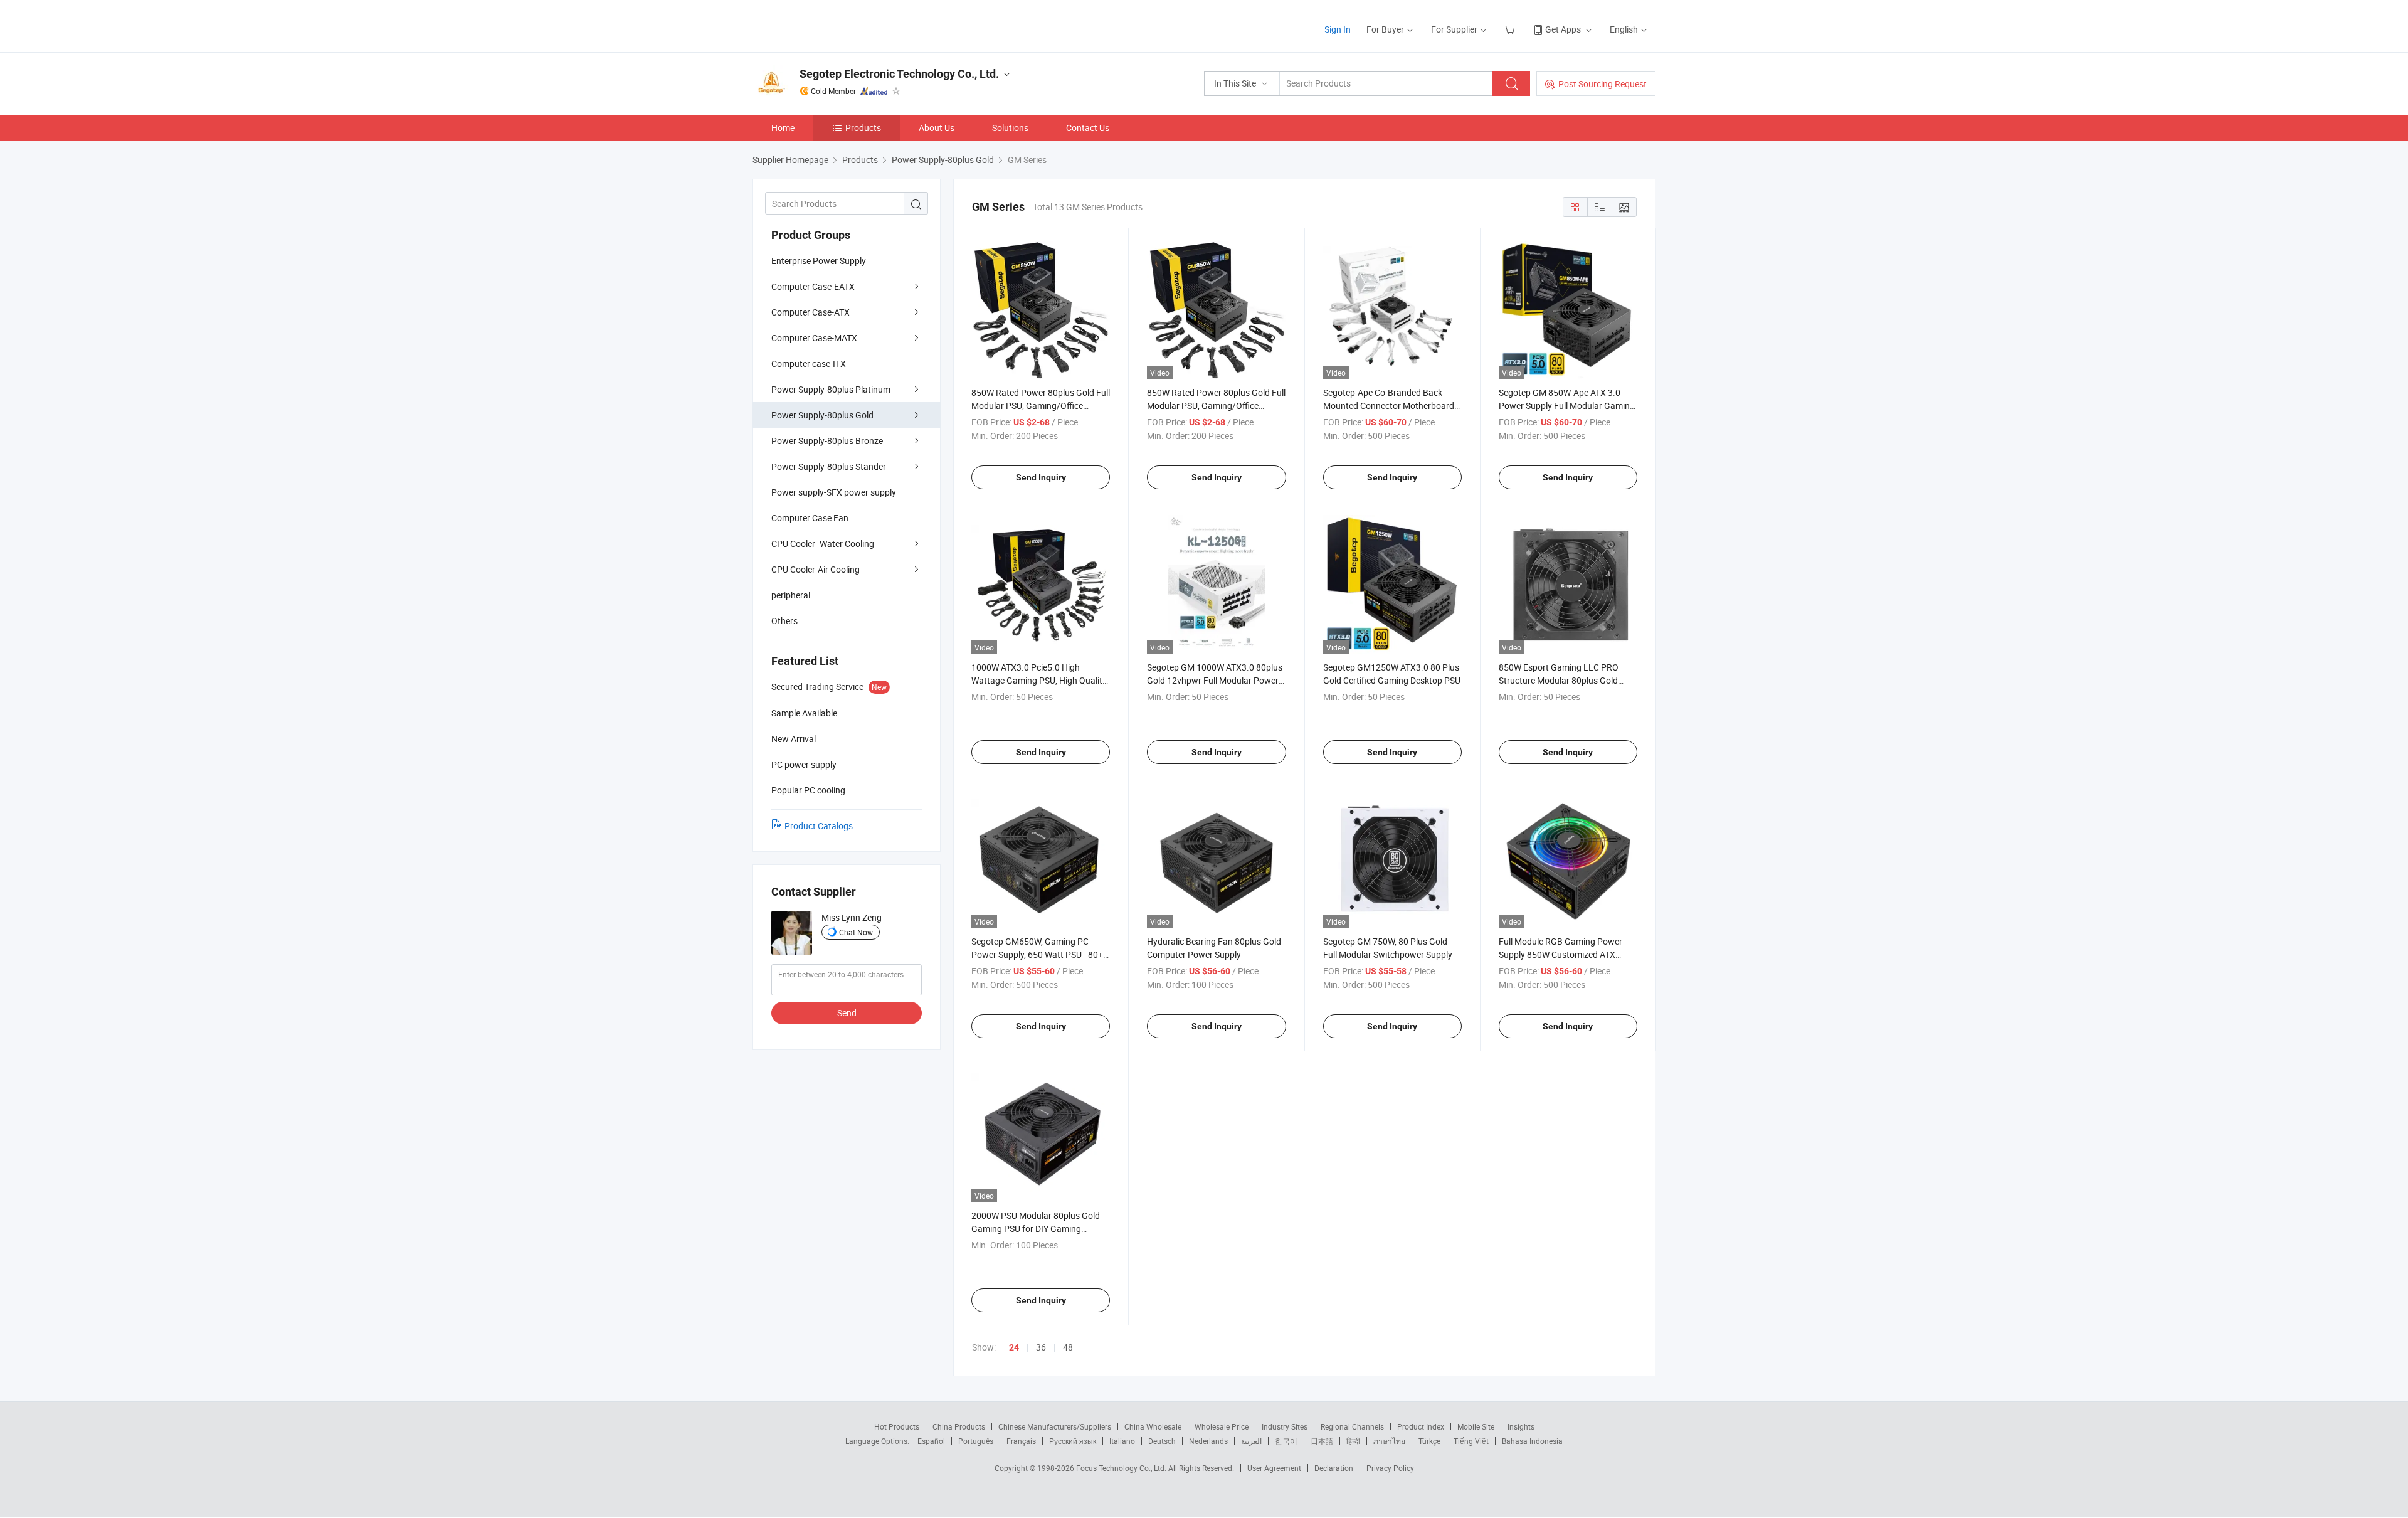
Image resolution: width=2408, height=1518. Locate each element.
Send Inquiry (1041, 477)
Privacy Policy (1390, 1468)
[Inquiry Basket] (1511, 29)
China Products (959, 1426)
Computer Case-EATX (813, 286)
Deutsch (1162, 1441)
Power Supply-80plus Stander (829, 466)
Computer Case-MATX (814, 338)
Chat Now (856, 932)
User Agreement (1274, 1468)
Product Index (1421, 1426)
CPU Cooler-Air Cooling (816, 569)
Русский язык (1073, 1441)
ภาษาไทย (1389, 1441)
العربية (1251, 1441)
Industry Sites (1285, 1426)
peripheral (791, 595)
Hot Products (897, 1426)
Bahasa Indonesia (1532, 1441)
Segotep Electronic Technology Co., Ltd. (899, 74)
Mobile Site (1476, 1426)
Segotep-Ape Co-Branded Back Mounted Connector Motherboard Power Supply (1389, 406)
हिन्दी (1353, 1441)
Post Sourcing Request (1603, 84)
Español (931, 1441)
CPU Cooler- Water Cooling (823, 544)
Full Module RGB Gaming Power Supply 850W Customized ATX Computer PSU (1560, 954)
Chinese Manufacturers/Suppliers (1055, 1426)
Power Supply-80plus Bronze (827, 441)
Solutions (1010, 128)
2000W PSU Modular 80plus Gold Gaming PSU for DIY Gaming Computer (1036, 1229)
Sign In (1338, 29)
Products (863, 128)
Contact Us (1088, 128)
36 (1041, 1347)
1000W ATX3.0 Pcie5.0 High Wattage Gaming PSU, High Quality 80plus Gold (1039, 680)
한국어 (1286, 1441)
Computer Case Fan (810, 518)
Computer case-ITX (809, 364)
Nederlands (1208, 1441)
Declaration (1334, 1468)
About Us (937, 128)
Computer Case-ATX (811, 312)
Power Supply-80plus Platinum (831, 389)
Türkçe (1429, 1441)
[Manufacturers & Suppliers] (833, 25)
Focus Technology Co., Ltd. (1122, 1468)
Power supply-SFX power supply (834, 492)
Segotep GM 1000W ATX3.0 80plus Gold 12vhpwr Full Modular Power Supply (1215, 680)
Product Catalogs (819, 826)
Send (847, 1013)
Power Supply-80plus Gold (822, 415)
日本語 (1322, 1441)
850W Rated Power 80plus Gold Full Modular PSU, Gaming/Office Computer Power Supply (1041, 406)
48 (1068, 1347)
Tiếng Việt (1471, 1441)
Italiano (1122, 1441)
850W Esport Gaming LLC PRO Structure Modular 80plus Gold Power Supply (1559, 680)
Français (1021, 1441)
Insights (1521, 1426)
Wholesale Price (1222, 1426)
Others (784, 621)
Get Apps (1563, 29)
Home (783, 128)
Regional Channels (1352, 1426)
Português (976, 1441)
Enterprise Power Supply (819, 261)
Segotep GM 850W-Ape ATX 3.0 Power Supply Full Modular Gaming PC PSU (1567, 406)
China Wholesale (1153, 1426)
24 (1014, 1347)
